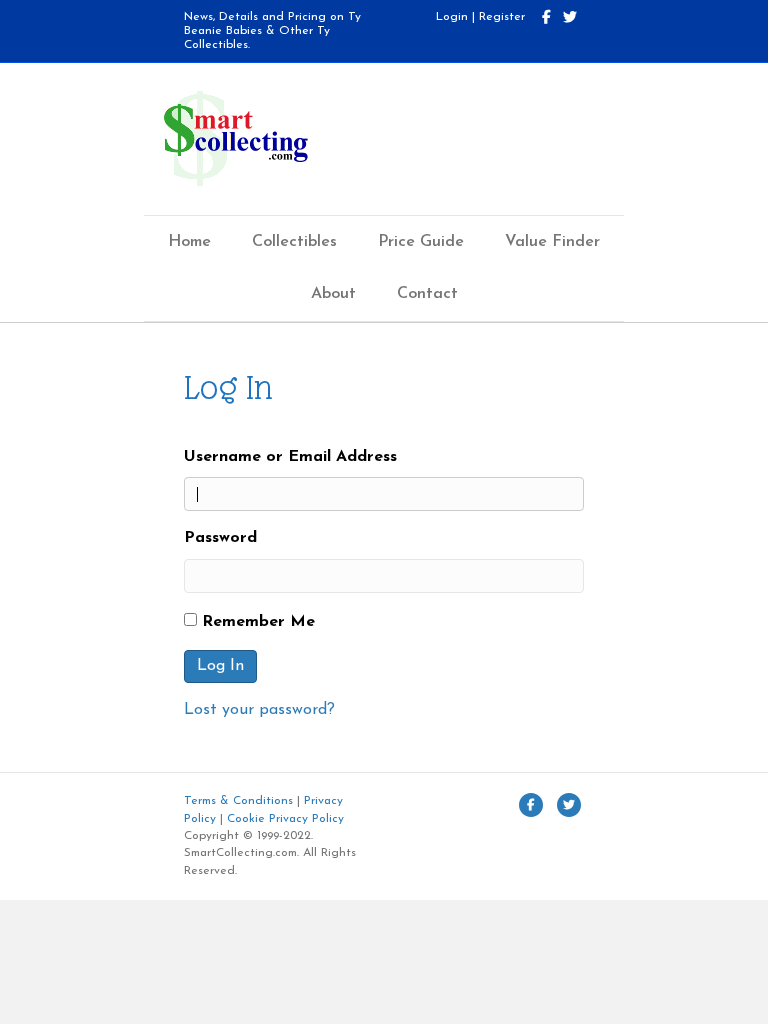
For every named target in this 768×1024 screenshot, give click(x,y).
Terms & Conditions (238, 801)
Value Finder (552, 242)
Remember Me (258, 622)
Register (502, 17)
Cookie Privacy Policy (285, 819)
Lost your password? (259, 710)
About (333, 294)
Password (220, 538)
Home (189, 242)
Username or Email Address (290, 457)
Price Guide (421, 242)
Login (452, 17)
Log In (220, 666)
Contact (427, 294)
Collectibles (294, 242)
